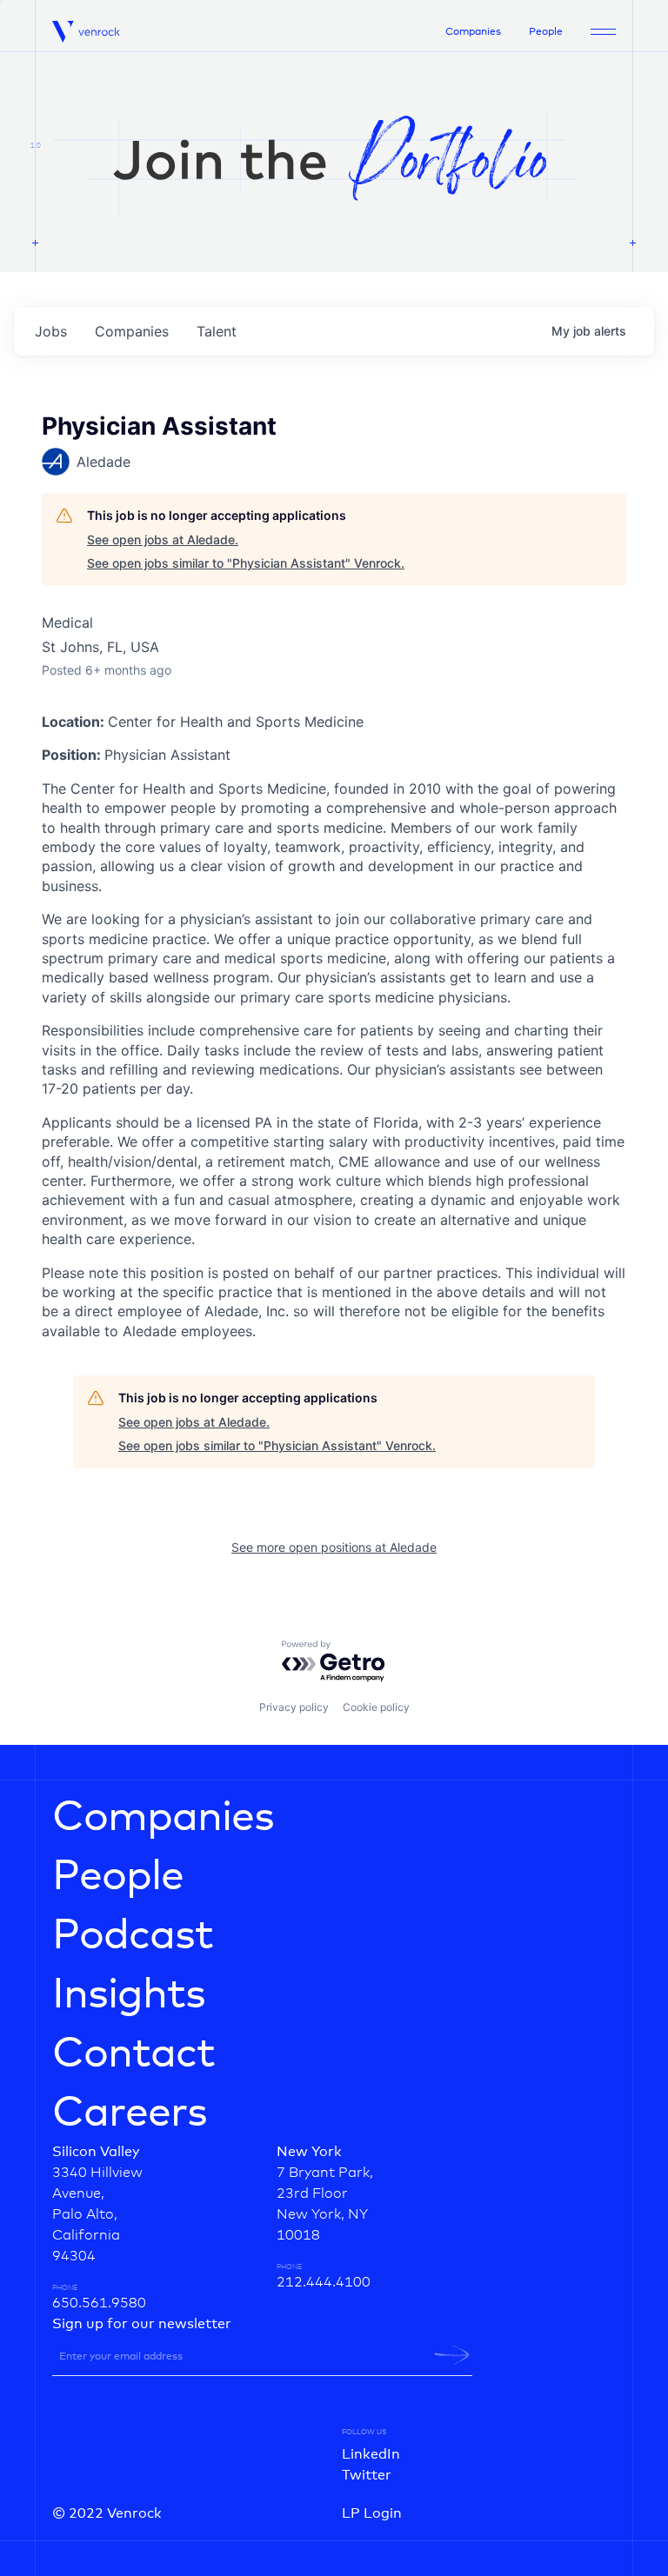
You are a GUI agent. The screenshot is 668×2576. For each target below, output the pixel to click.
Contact (134, 2054)
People (546, 32)
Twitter (367, 2475)
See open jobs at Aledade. (163, 539)
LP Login (372, 2513)
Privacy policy (294, 1707)
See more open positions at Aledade (334, 1547)
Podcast (133, 1936)
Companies (473, 32)
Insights (129, 1995)
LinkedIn (371, 2454)
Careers (130, 2113)
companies (132, 331)
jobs (51, 331)
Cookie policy (376, 1707)
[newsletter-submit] (452, 2355)
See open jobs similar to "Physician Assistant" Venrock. (246, 563)
